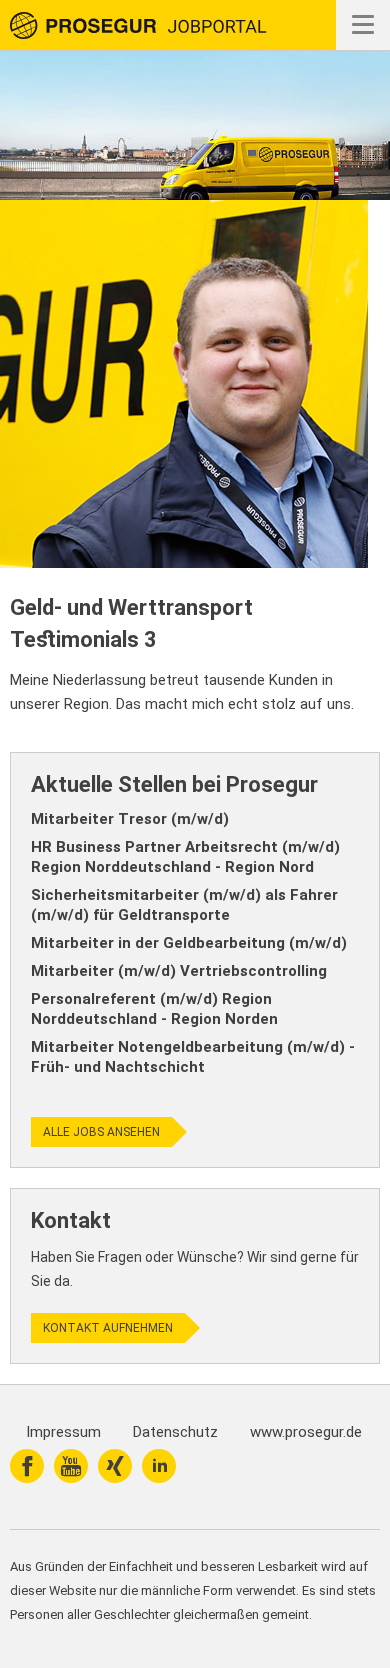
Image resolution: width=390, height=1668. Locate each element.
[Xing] (115, 1466)
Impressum (63, 1432)
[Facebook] (27, 1466)
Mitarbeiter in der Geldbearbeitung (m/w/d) (189, 943)
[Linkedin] (159, 1466)
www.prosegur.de (306, 1432)
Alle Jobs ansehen (101, 1132)
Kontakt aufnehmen (108, 1328)
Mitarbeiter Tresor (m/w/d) (130, 819)
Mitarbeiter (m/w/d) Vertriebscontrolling (179, 971)
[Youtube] (71, 1466)
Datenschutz (175, 1432)
